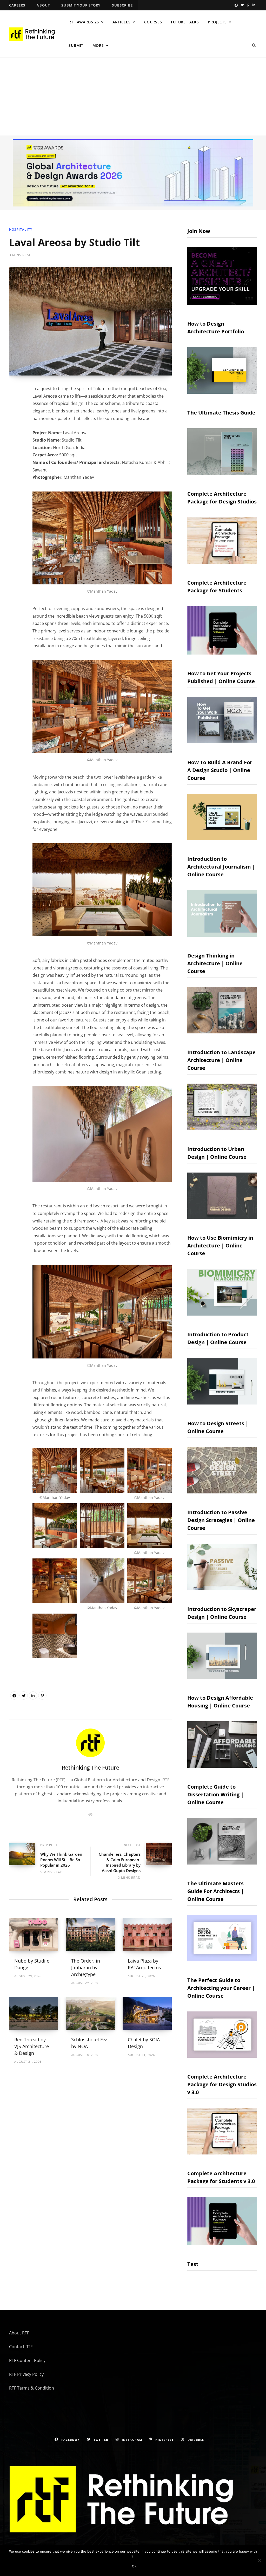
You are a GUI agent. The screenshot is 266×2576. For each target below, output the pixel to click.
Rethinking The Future (91, 1768)
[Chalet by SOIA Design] (147, 2013)
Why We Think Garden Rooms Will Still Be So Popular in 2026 (61, 1860)
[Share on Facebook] (14, 1695)
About (43, 5)
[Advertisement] (133, 96)
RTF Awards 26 (84, 22)
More (98, 45)
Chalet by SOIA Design (144, 2043)
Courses (153, 22)
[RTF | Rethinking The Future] (34, 34)
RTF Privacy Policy (26, 2374)
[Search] (254, 46)
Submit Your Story (81, 5)
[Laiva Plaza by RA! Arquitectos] (147, 1934)
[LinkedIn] (33, 1695)
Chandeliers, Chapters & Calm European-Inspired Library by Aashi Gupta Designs (120, 1862)
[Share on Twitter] (24, 1695)
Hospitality (21, 229)
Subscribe (122, 5)
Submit (76, 45)
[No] (260, 2560)
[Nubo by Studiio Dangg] (34, 1934)
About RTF (19, 2333)
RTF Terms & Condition (32, 2388)
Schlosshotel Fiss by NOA (90, 2043)
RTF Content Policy (27, 2360)
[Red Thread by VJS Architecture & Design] (34, 2013)
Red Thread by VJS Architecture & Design (32, 2046)
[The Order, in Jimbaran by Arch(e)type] (91, 1934)
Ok (134, 2566)
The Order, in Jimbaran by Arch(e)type (86, 1967)
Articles (122, 22)
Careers (17, 5)
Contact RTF (21, 2347)
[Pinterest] (42, 1695)
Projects (217, 22)
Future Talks (185, 22)
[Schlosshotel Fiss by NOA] (91, 2013)
